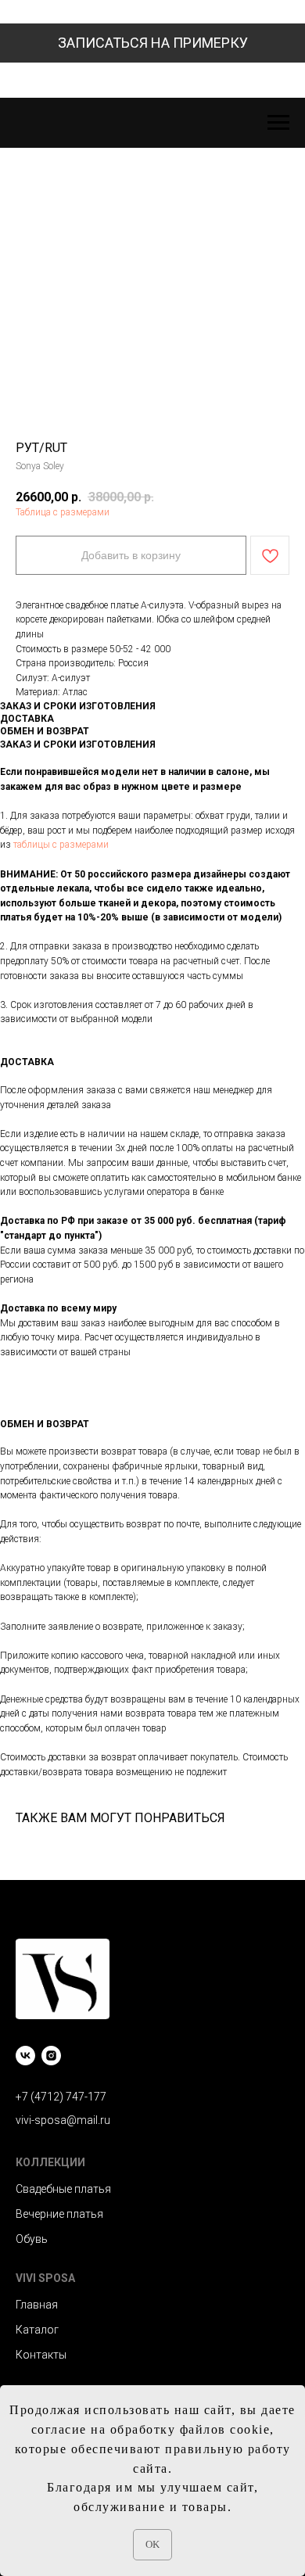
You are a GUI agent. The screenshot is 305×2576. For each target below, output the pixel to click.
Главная (37, 2305)
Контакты (41, 2355)
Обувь (32, 2239)
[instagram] (51, 2056)
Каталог (37, 2330)
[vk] (25, 2056)
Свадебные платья (63, 2189)
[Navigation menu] (278, 123)
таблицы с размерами (61, 845)
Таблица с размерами (63, 512)
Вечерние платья (59, 2214)
